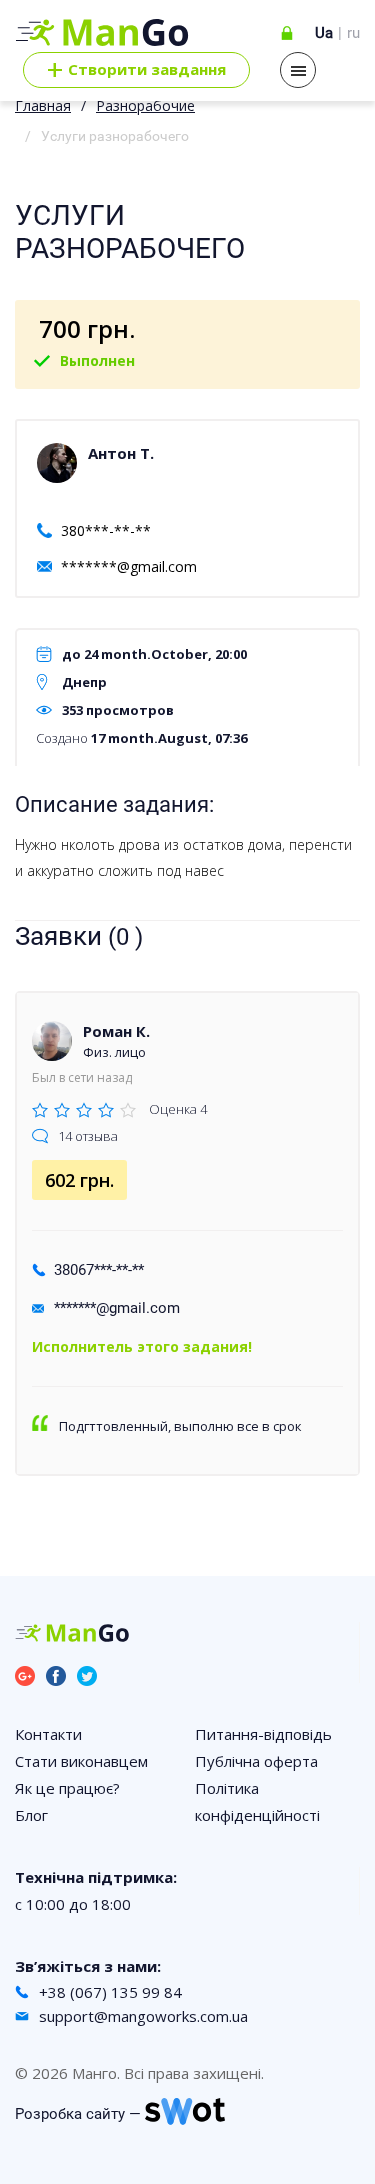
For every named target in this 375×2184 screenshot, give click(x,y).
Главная (43, 105)
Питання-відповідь (263, 1734)
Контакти (48, 1734)
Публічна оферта (256, 1761)
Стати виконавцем (81, 1761)
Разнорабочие (145, 105)
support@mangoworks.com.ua (143, 2016)
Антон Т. (121, 453)
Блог (31, 1815)
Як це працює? (67, 1788)
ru (353, 33)
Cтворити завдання (136, 70)
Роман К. (116, 1031)
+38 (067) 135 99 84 (110, 1992)
